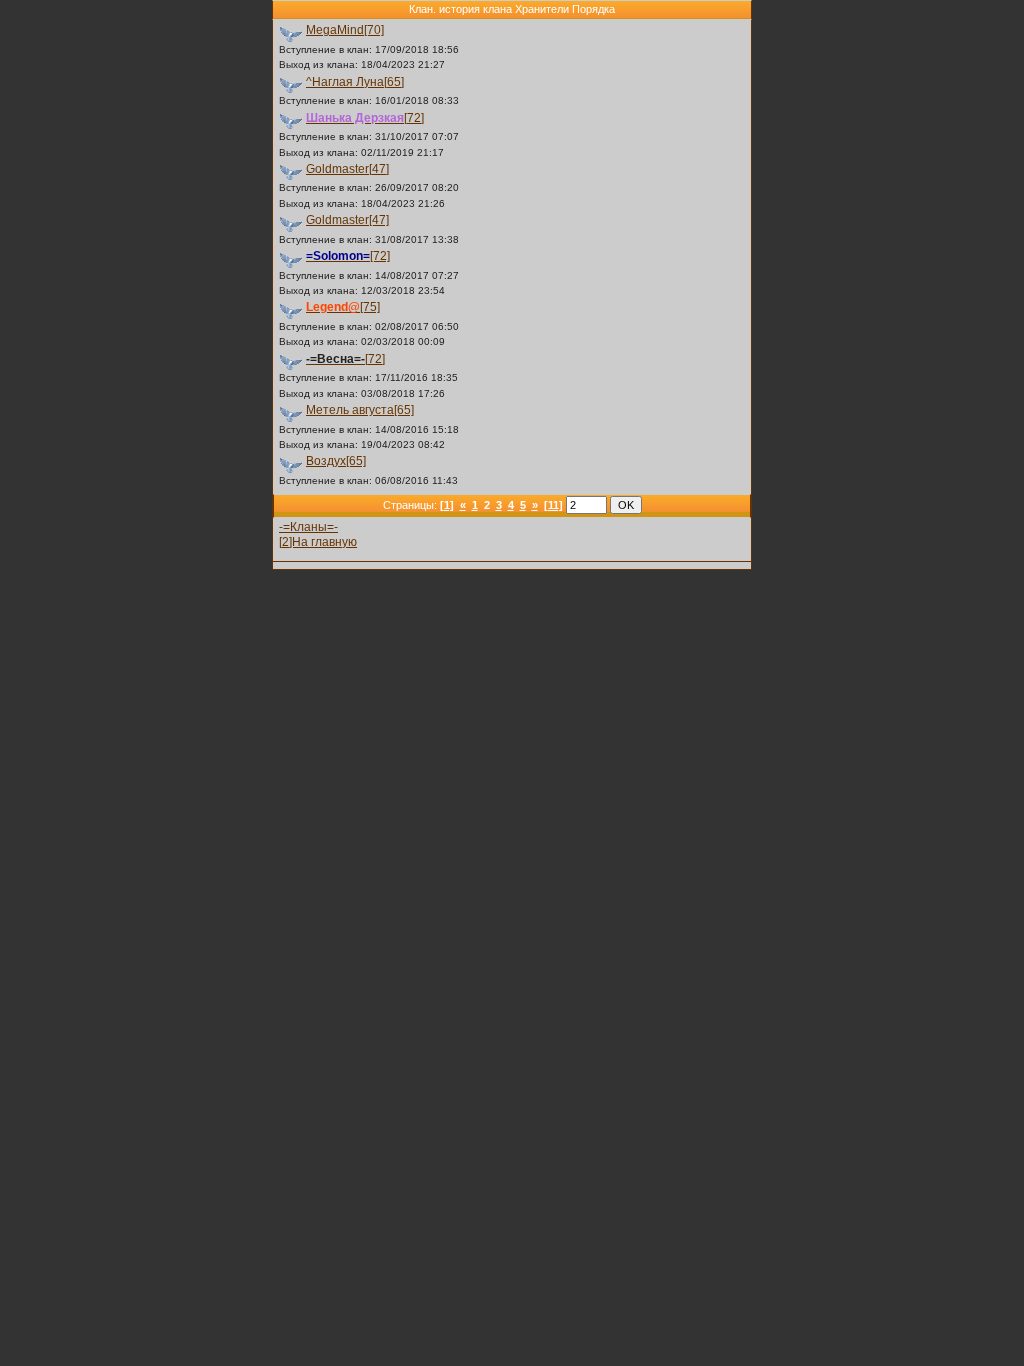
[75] (343, 307)
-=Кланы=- (308, 527)
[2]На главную (318, 542)
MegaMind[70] (345, 30)
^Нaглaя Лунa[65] (355, 82)
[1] (447, 505)
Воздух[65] (336, 461)
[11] (553, 505)
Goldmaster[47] (347, 169)
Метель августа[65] (360, 410)
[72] (365, 118)
